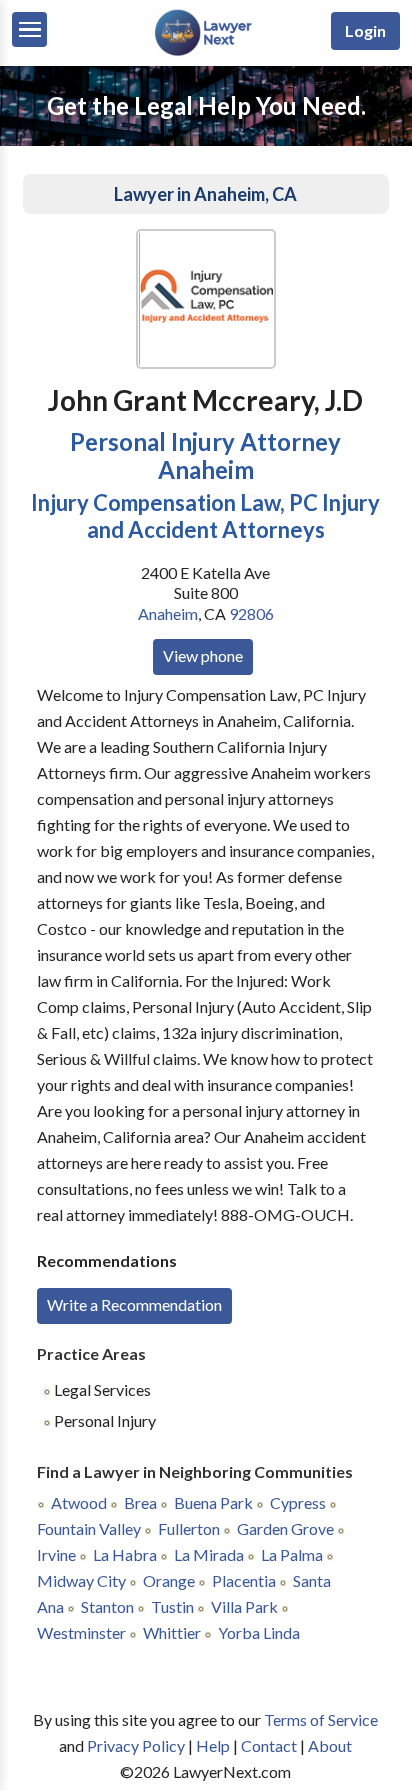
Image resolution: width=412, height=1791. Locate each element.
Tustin (172, 1606)
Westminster (81, 1632)
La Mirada (209, 1554)
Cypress (298, 1502)
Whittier (172, 1632)
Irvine (56, 1554)
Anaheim (168, 613)
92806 (251, 613)
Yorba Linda (259, 1632)
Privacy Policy (136, 1745)
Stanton (107, 1606)
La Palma (292, 1554)
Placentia (244, 1580)
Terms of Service (321, 1719)
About (330, 1745)
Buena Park (213, 1502)
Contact (269, 1745)
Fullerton (189, 1528)
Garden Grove (285, 1528)
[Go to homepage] (206, 51)
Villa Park (244, 1606)
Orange (169, 1580)
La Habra (125, 1554)
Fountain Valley (89, 1528)
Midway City (81, 1580)
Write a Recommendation (134, 1304)
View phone (203, 655)
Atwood (79, 1502)
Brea (140, 1502)
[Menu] (29, 29)
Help (213, 1745)
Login (365, 30)
